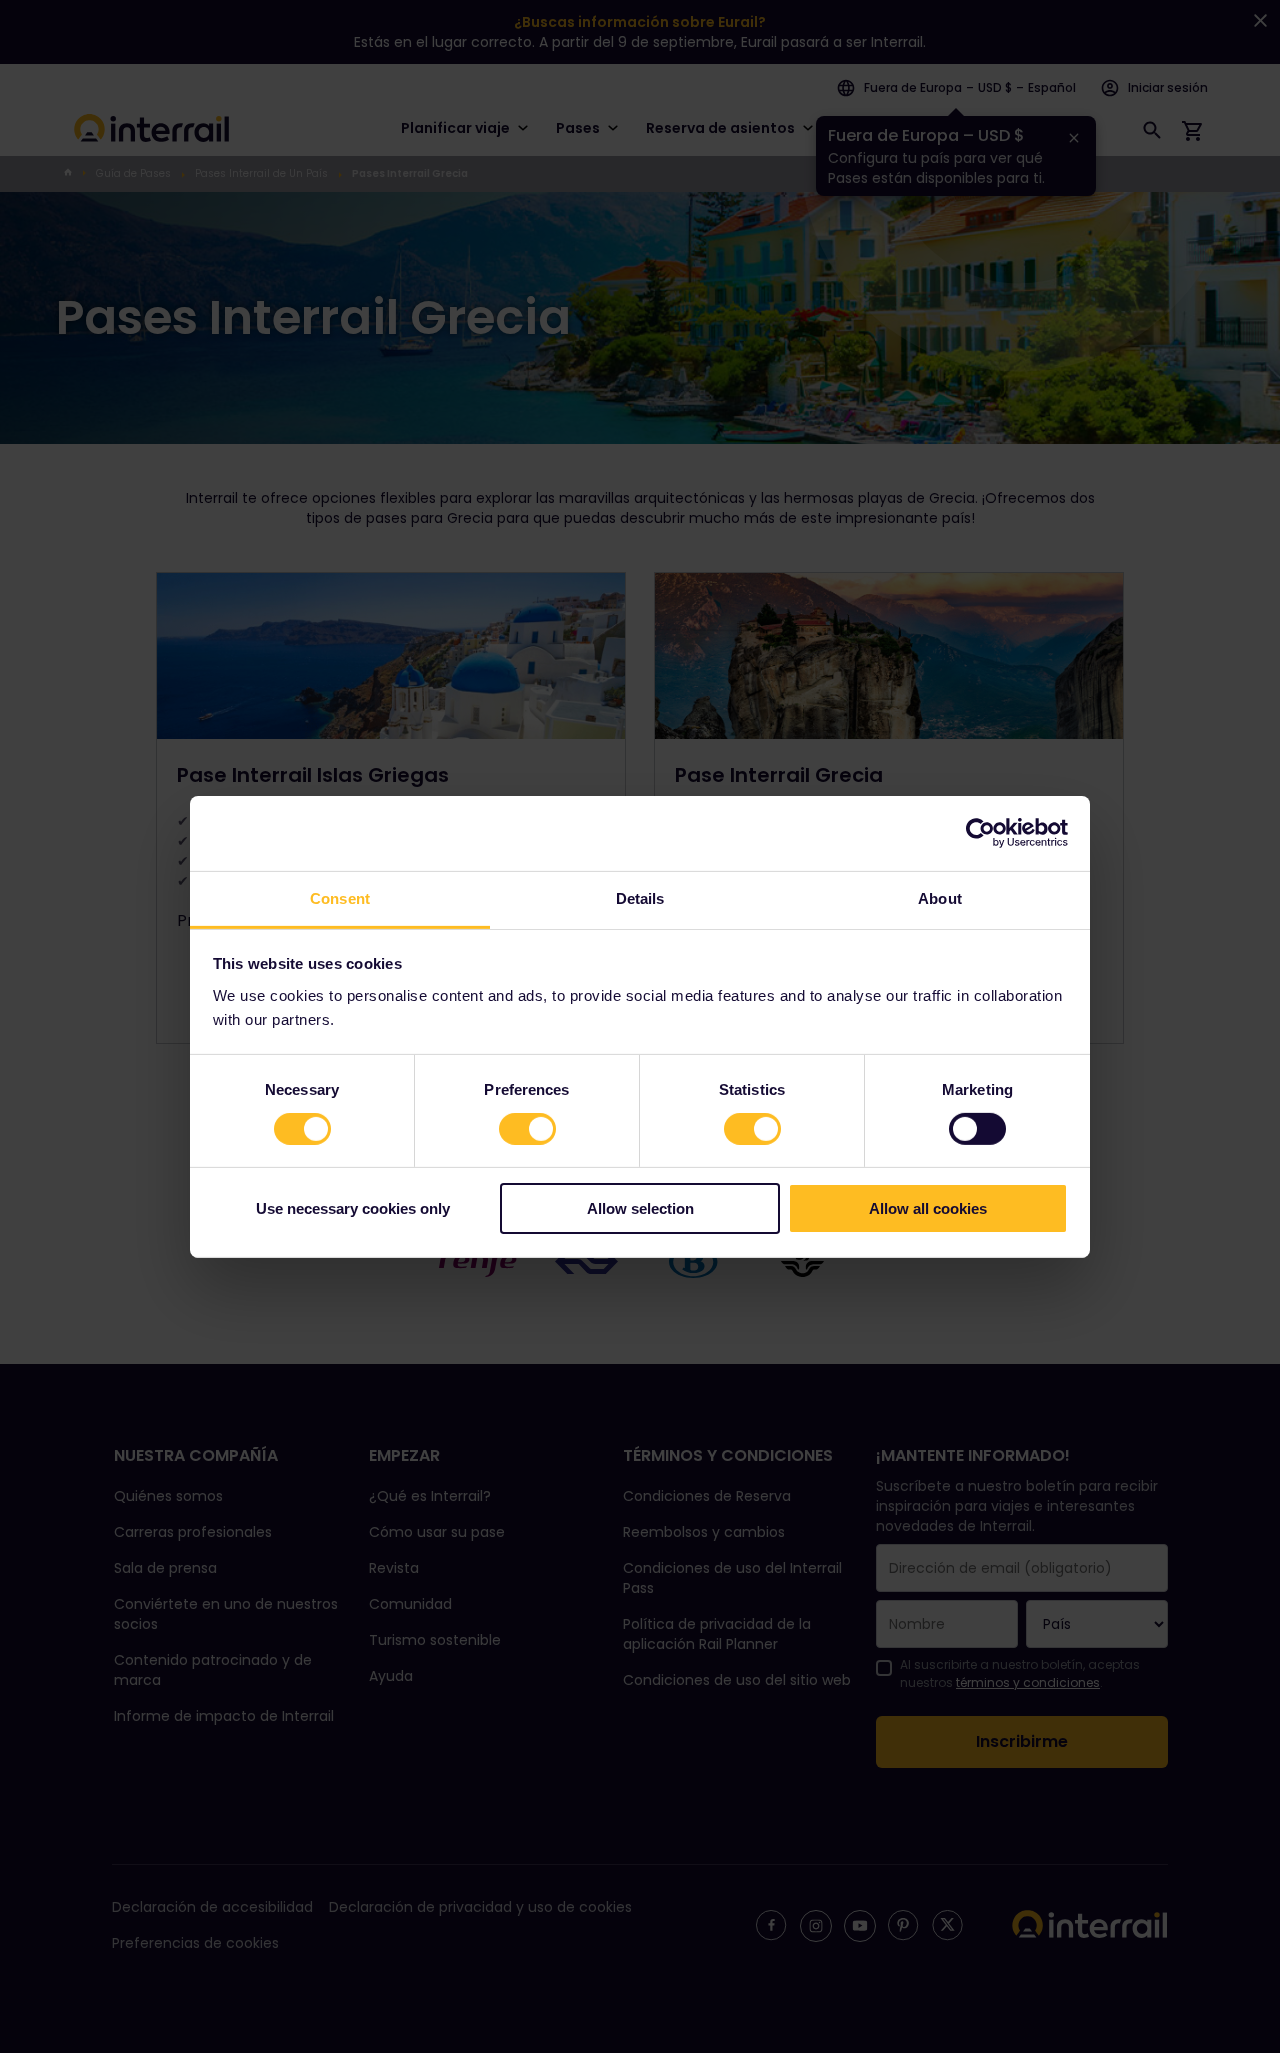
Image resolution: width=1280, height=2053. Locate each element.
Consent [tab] (340, 897)
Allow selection (640, 1208)
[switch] (527, 1129)
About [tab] (940, 897)
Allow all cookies (928, 1208)
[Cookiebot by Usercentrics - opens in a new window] (980, 833)
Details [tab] (640, 897)
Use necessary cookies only (353, 1208)
